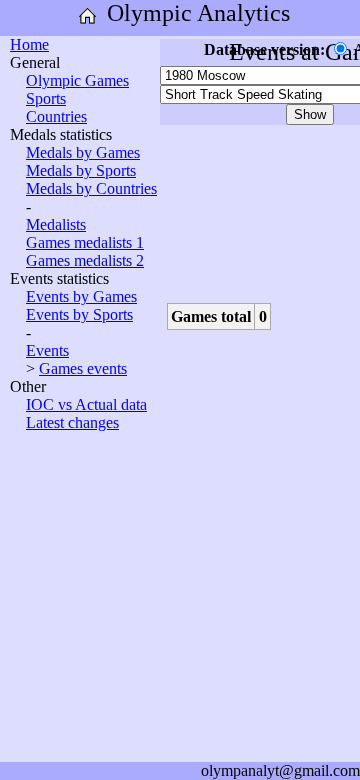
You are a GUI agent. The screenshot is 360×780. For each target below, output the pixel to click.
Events (47, 350)
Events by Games (81, 296)
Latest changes (72, 422)
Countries (56, 116)
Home (29, 44)
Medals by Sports (81, 170)
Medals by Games (83, 152)
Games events (83, 368)
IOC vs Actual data (86, 404)
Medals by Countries (91, 188)
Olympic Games (77, 80)
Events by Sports (79, 314)
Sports (46, 98)
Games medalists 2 (85, 260)
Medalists (56, 224)
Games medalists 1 (85, 242)
